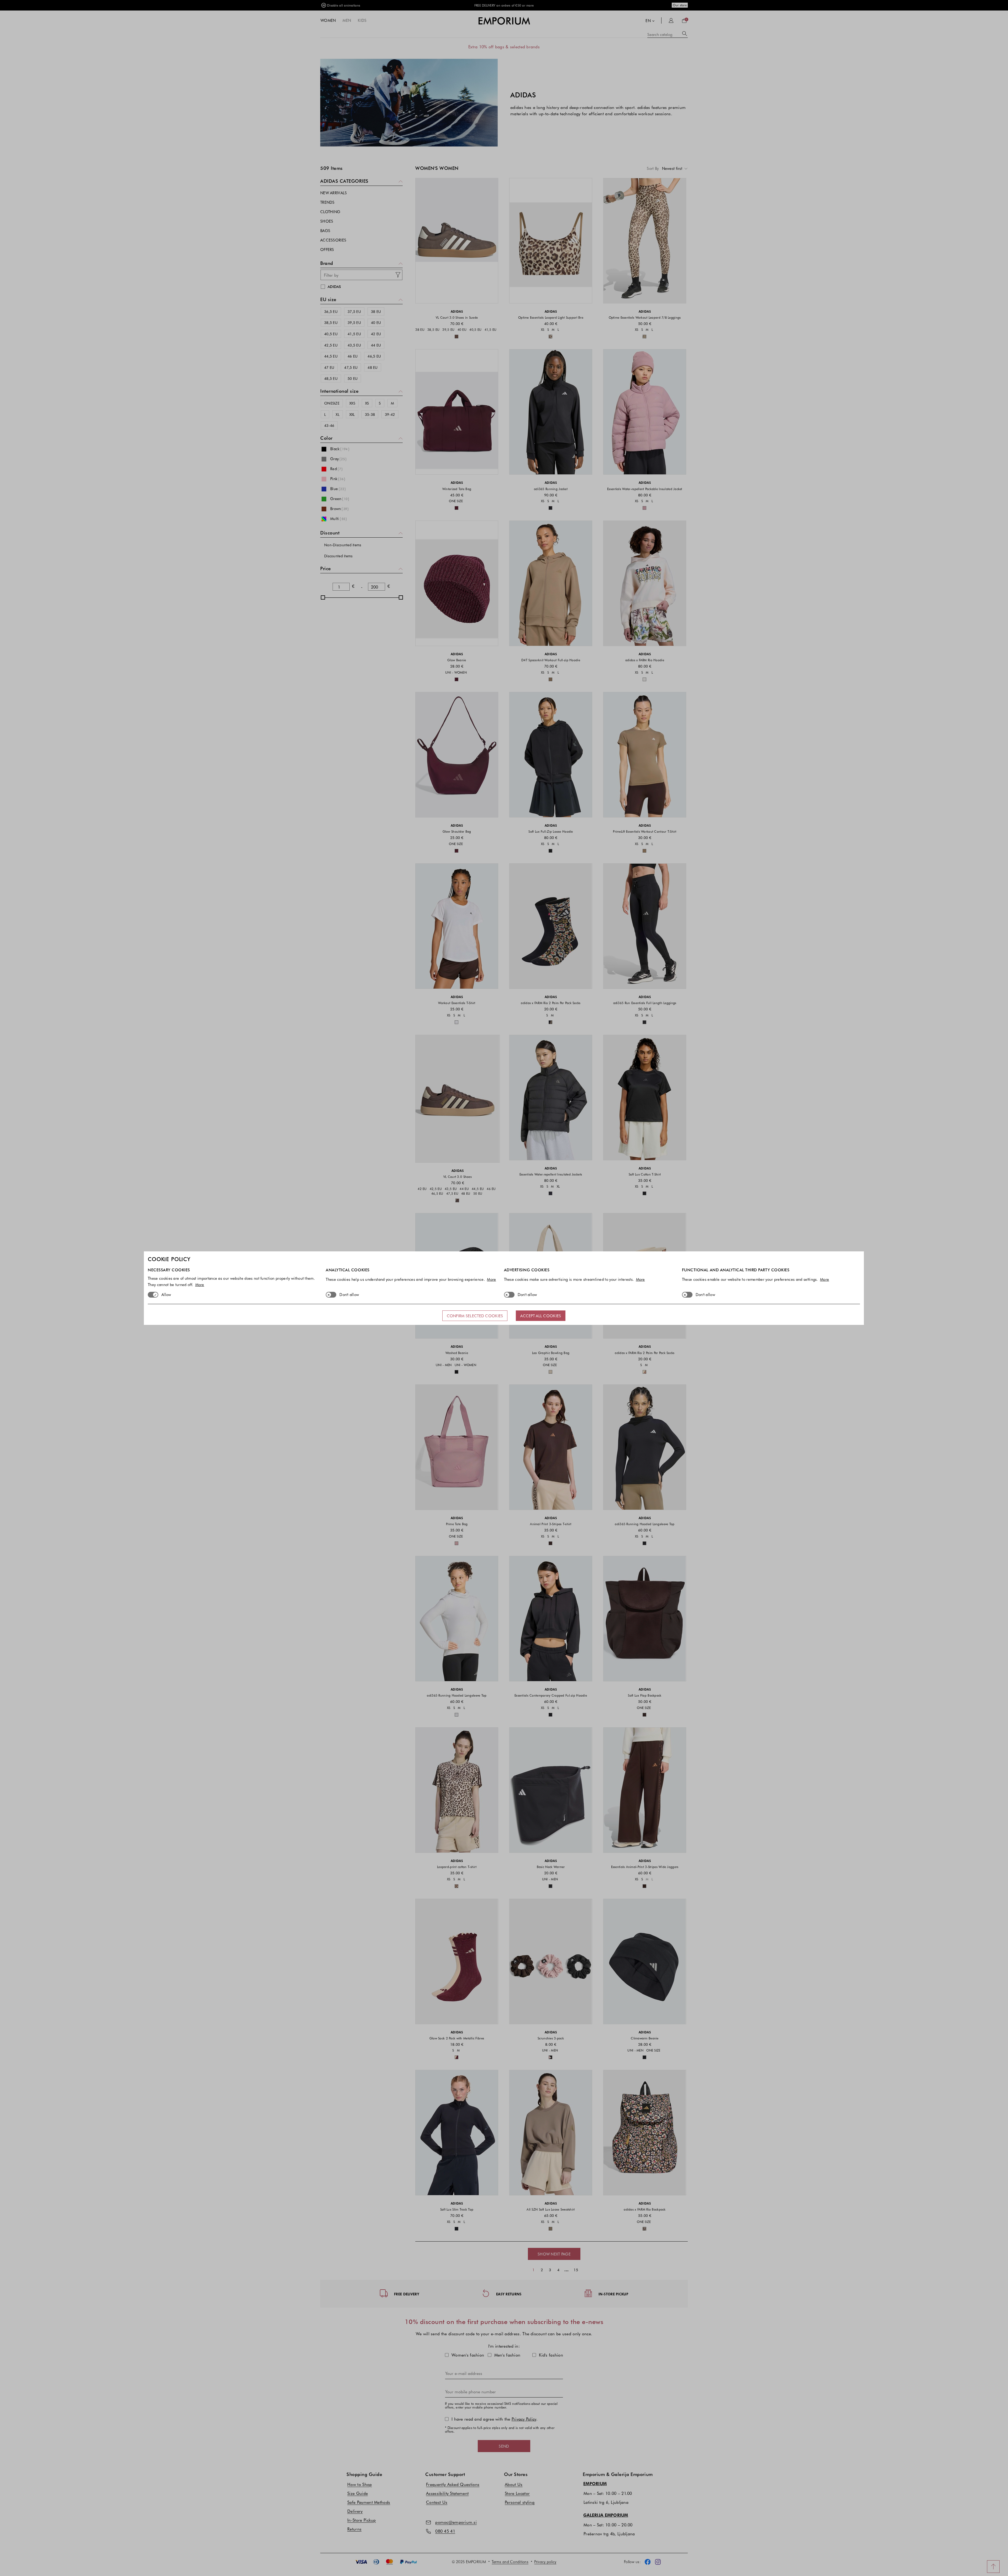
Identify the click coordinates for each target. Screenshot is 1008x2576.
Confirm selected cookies (475, 1316)
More (200, 1284)
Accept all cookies (541, 1316)
